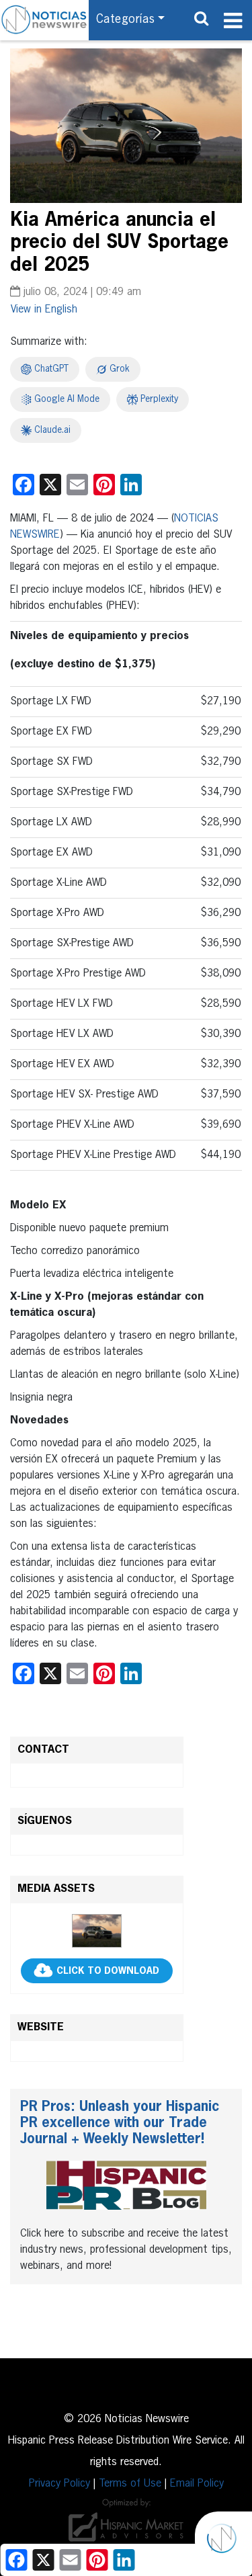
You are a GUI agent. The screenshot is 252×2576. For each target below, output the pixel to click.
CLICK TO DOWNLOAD (108, 1971)
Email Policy (197, 2484)
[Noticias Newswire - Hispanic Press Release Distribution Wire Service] (44, 20)
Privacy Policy (59, 2484)
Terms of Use (130, 2484)
